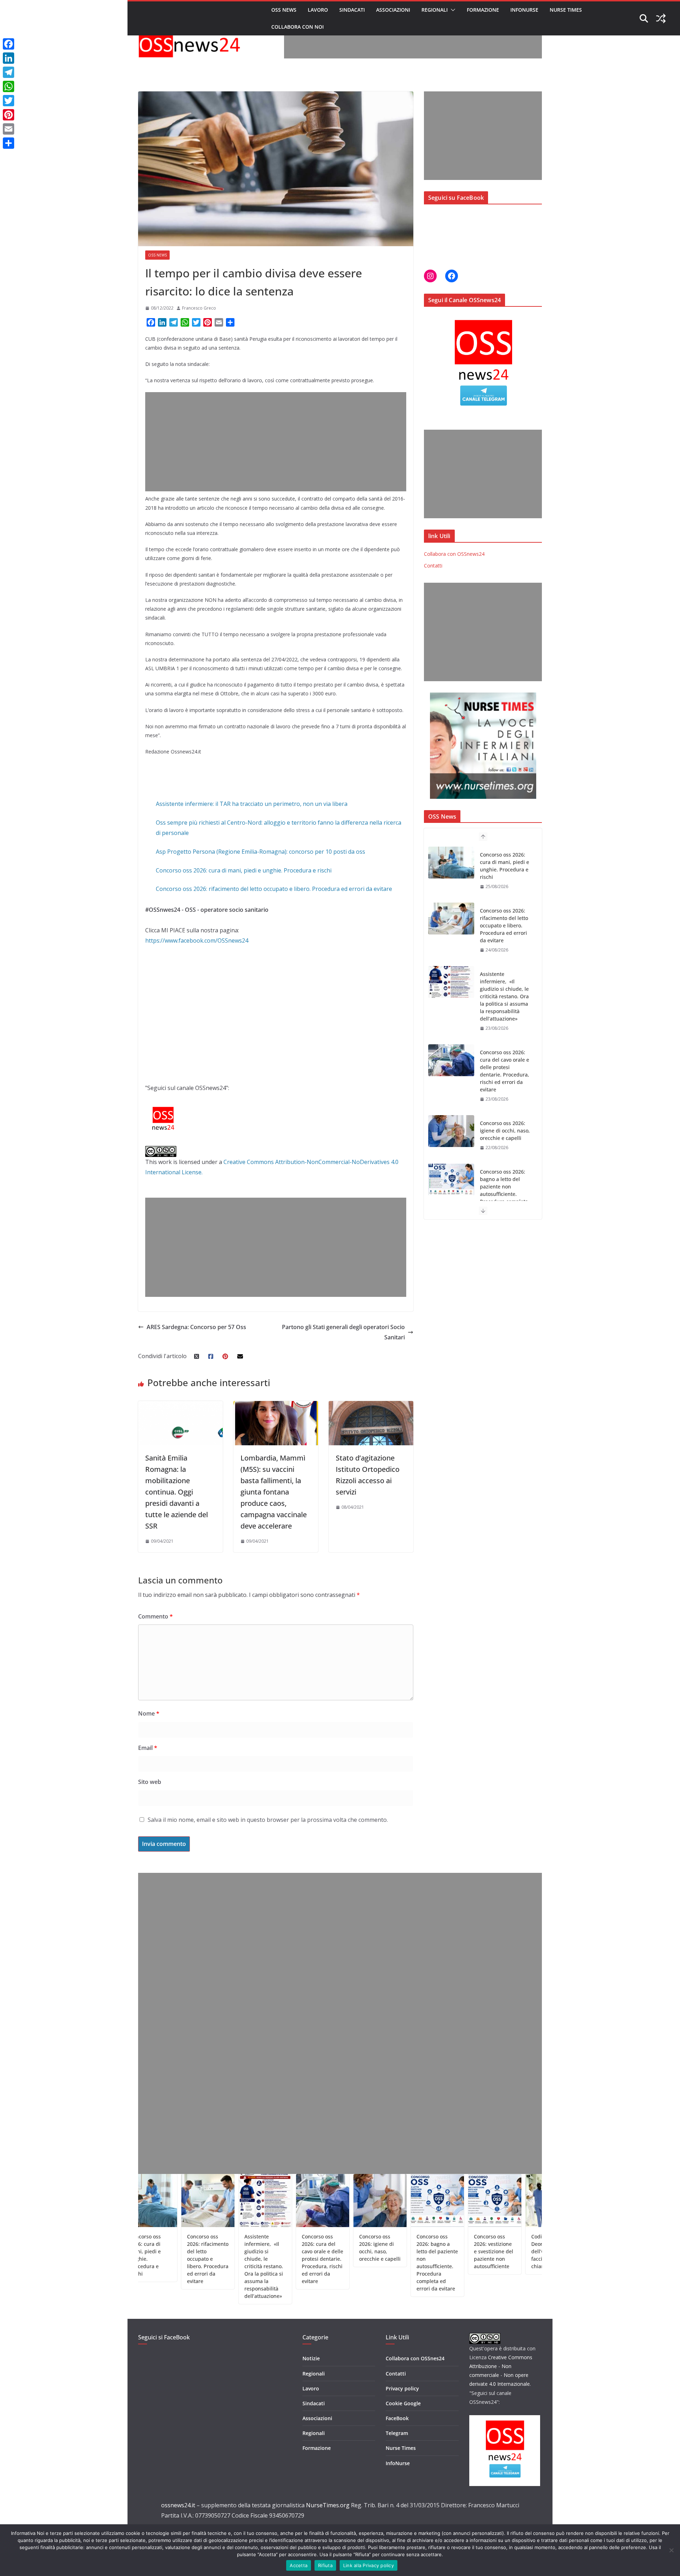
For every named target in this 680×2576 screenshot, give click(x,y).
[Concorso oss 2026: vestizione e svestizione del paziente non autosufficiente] (451, 1194)
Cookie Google (403, 2403)
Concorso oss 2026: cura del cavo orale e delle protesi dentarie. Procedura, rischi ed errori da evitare (505, 1015)
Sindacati (352, 10)
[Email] (8, 129)
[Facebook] (8, 44)
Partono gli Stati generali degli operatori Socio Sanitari (343, 1332)
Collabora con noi (297, 27)
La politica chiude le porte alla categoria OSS (539, 2244)
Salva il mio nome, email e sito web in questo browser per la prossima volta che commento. (268, 1820)
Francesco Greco (199, 308)
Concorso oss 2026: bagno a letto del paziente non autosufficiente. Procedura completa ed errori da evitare (504, 1134)
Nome (149, 1713)
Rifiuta (325, 2565)
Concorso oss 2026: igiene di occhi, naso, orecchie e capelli (505, 1075)
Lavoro (318, 10)
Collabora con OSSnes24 (415, 2358)
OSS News (284, 10)
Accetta (299, 2565)
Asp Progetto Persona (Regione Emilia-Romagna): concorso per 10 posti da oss (260, 852)
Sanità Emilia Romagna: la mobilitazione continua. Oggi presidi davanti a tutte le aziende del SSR (177, 1492)
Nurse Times (566, 10)
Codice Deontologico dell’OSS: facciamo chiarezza (476, 2251)
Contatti (433, 566)
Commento (155, 1616)
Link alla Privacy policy (369, 2565)
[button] (452, 10)
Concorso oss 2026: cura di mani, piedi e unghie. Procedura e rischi (244, 870)
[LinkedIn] (8, 58)
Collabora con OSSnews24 (454, 554)
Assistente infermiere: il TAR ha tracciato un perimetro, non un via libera (252, 804)
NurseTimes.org (328, 2505)
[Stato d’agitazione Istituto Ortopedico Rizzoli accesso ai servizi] (371, 1406)
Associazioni (393, 10)
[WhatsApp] (8, 86)
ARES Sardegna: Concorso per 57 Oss (196, 1327)
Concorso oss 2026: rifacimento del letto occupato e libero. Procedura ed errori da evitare (274, 889)
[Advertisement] (413, 43)
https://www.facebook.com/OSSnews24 (197, 940)
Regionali (435, 10)
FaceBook (397, 2418)
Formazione (483, 10)
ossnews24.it (178, 2505)
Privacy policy (402, 2388)
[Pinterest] (8, 115)
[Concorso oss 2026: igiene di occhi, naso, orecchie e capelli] (451, 1075)
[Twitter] (8, 101)
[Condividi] (8, 143)
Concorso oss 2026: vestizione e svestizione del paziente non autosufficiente (423, 2251)
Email (148, 1748)
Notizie (311, 2358)
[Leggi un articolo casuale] (661, 18)
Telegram (397, 2433)
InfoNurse (524, 10)
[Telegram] (8, 72)
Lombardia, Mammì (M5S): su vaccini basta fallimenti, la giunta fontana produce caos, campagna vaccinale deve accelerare (274, 1492)
